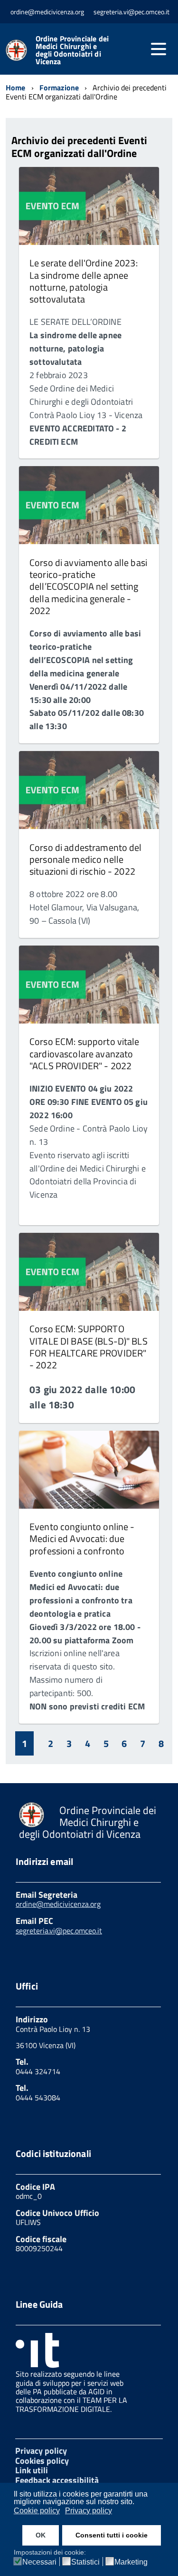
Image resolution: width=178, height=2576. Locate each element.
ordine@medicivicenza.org (58, 1904)
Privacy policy (41, 2451)
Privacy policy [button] (89, 2511)
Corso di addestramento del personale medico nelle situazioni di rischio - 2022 (86, 859)
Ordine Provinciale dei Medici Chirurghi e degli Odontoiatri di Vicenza (72, 50)
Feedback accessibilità (57, 2480)
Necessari (39, 2562)
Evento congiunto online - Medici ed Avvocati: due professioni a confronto (82, 1539)
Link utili (32, 2470)
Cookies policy (42, 2461)
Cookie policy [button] (37, 2511)
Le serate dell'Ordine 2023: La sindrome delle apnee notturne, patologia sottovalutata (84, 281)
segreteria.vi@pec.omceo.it (59, 1931)
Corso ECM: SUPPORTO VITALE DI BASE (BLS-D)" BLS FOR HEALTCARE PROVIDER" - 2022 (89, 1347)
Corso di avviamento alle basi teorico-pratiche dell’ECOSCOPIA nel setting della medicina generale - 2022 (88, 586)
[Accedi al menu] (159, 49)
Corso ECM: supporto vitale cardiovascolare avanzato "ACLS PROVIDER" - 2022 (84, 1054)
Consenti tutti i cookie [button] (112, 2535)
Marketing (131, 2562)
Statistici (85, 2562)
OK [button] (41, 2535)
